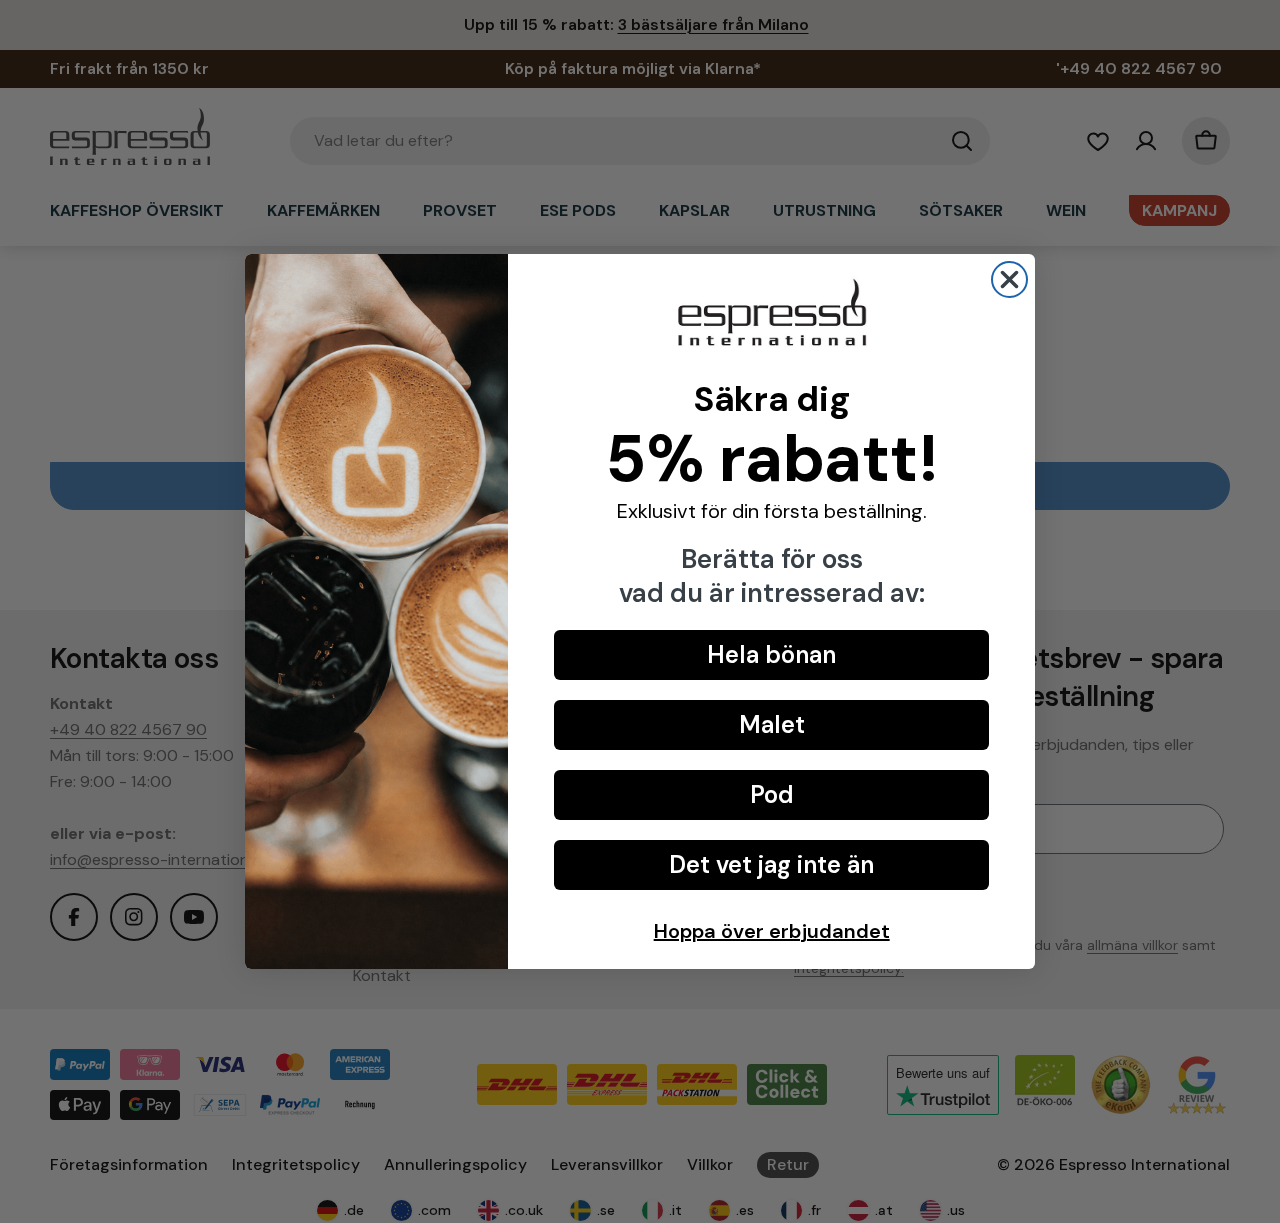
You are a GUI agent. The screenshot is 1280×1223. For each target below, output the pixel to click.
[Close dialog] (1009, 279)
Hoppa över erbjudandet (772, 931)
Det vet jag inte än (771, 864)
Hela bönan (771, 654)
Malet (772, 724)
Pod (772, 794)
